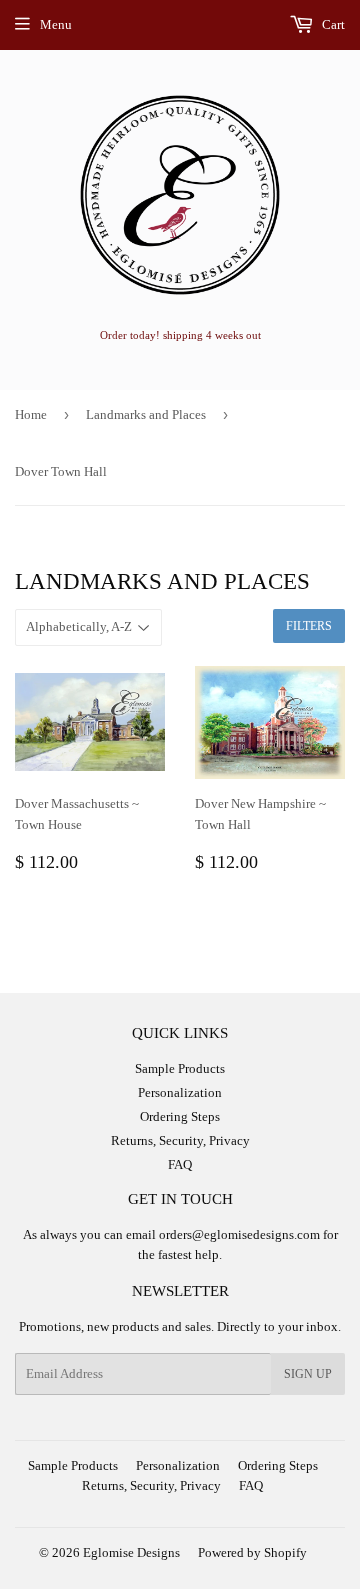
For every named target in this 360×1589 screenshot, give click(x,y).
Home (31, 414)
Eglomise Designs (131, 1552)
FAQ (180, 1164)
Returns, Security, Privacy (180, 1140)
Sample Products (180, 1068)
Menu (56, 24)
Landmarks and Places (146, 414)
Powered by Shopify (252, 1552)
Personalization (180, 1092)
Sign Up (308, 1374)
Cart (332, 24)
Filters (309, 626)
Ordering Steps (180, 1116)
